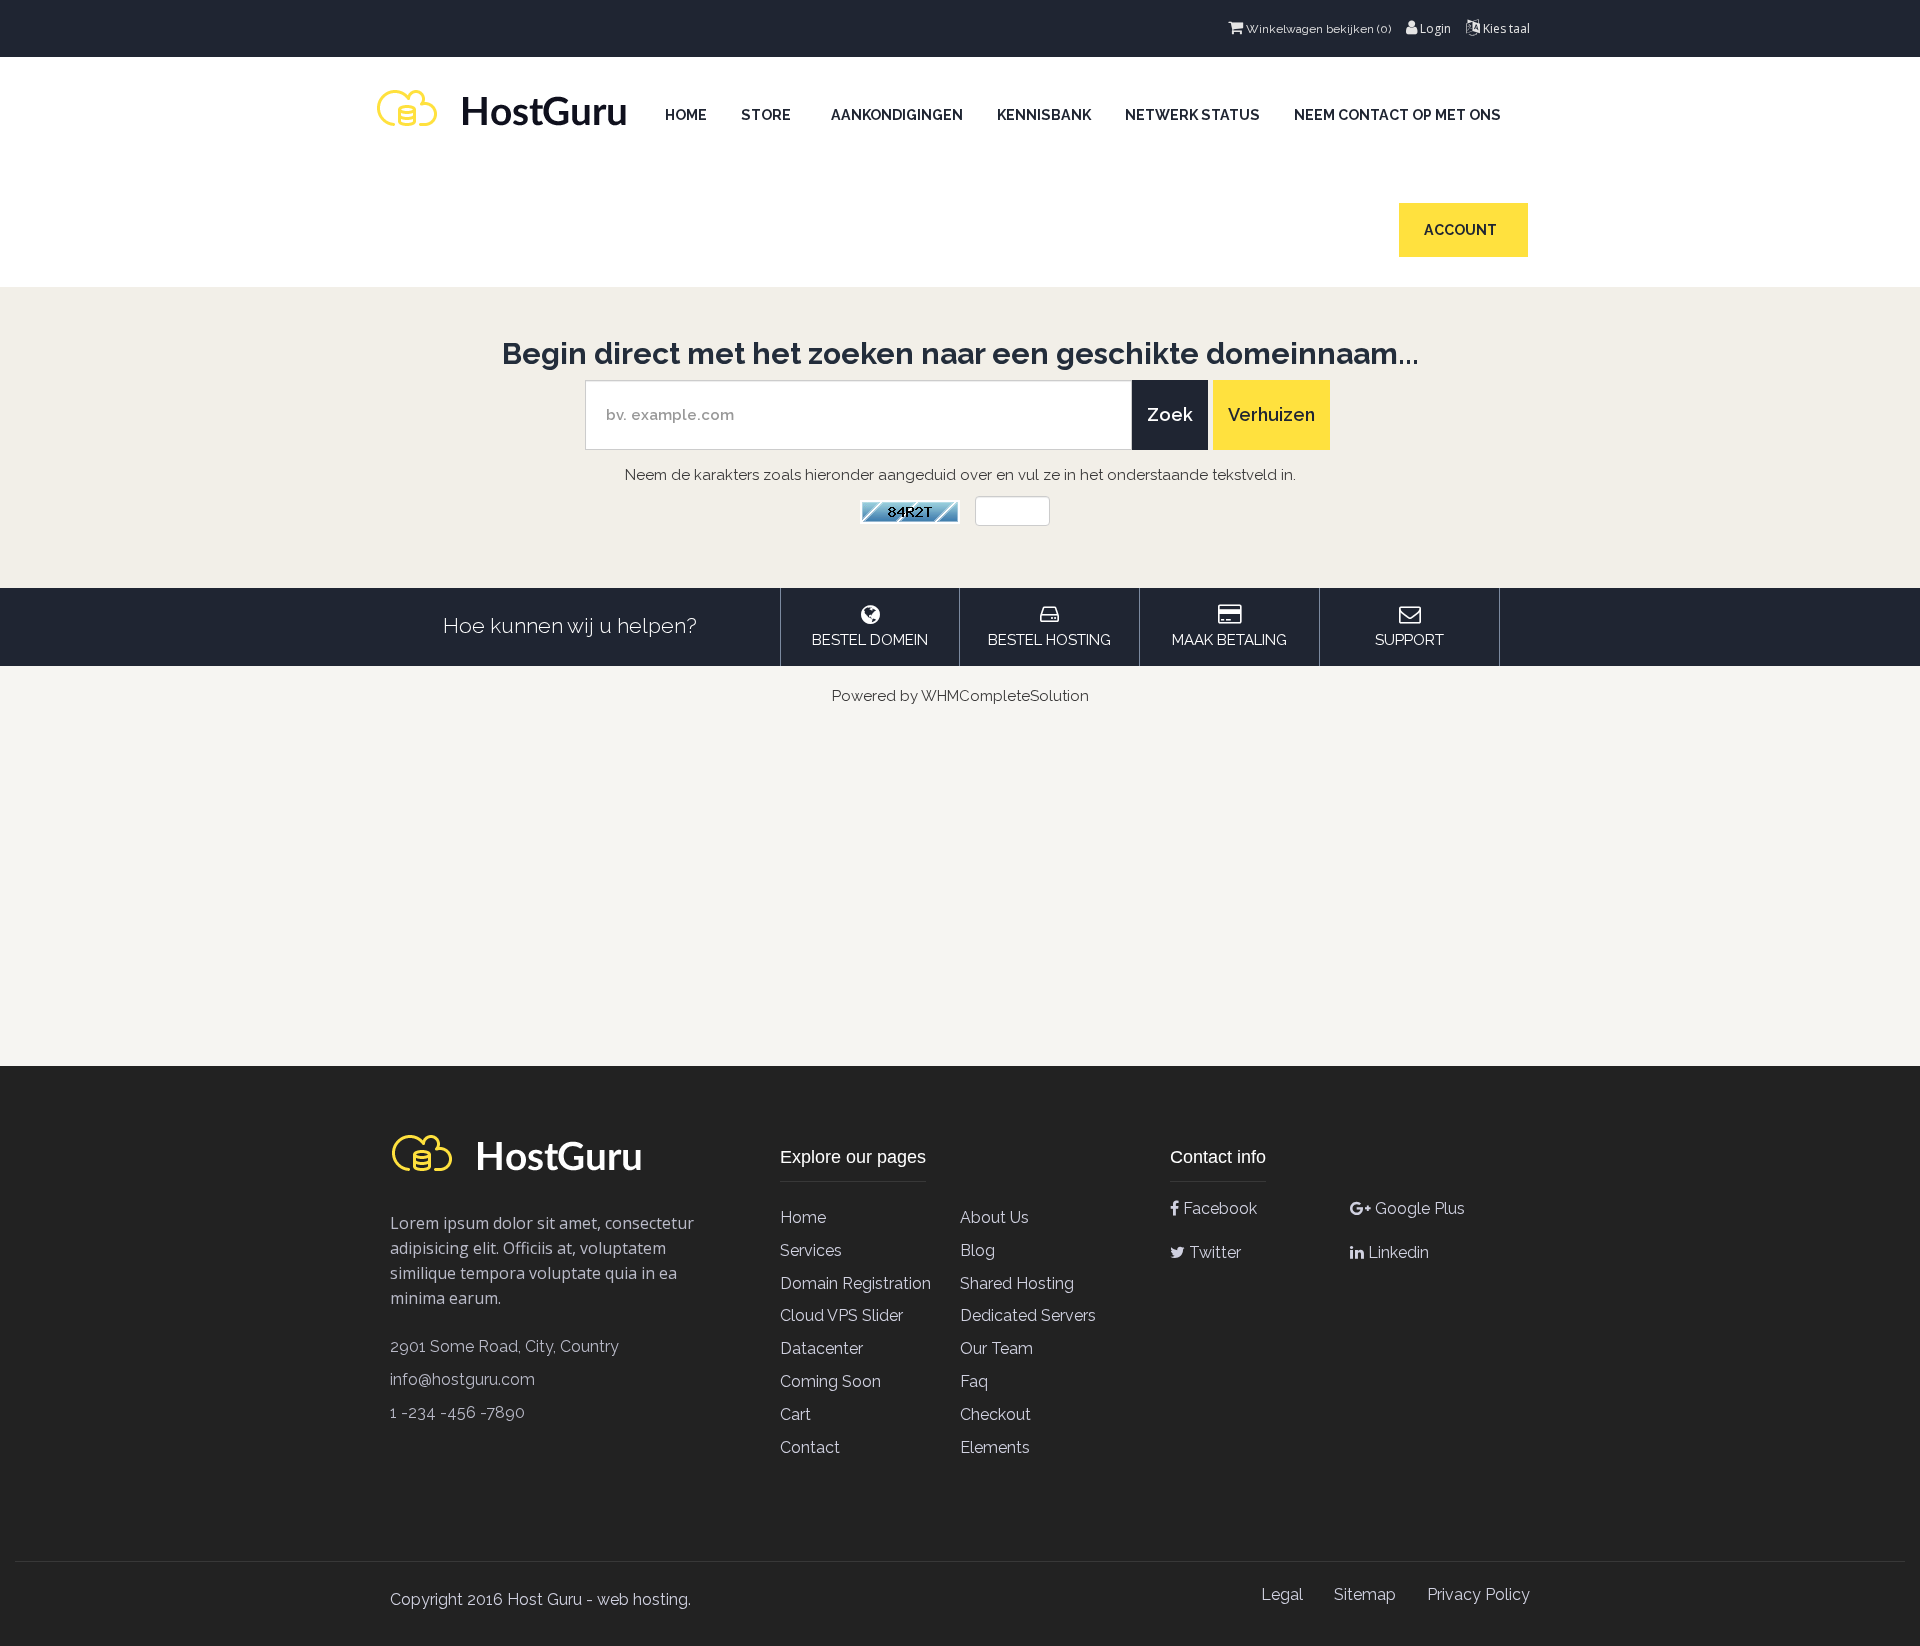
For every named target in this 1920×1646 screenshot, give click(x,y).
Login (1434, 28)
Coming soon (830, 1381)
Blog (977, 1250)
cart (795, 1414)
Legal (1282, 1594)
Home (686, 115)
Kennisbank (1044, 115)
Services (811, 1250)
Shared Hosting (1017, 1283)
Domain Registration (855, 1283)
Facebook (1218, 1208)
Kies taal (1505, 28)
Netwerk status (1192, 115)
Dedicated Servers (1028, 1315)
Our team (996, 1348)
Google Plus (1418, 1208)
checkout (995, 1414)
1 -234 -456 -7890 (457, 1412)
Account (1463, 230)
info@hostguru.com (462, 1379)
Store (769, 115)
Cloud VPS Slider (841, 1315)
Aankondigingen (897, 115)
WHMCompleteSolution (1005, 696)
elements (995, 1447)
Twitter (1213, 1252)
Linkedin (1396, 1252)
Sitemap (1365, 1594)
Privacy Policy (1478, 1594)
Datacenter (821, 1348)
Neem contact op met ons (1397, 115)
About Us (994, 1217)
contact (810, 1447)
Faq (974, 1381)
